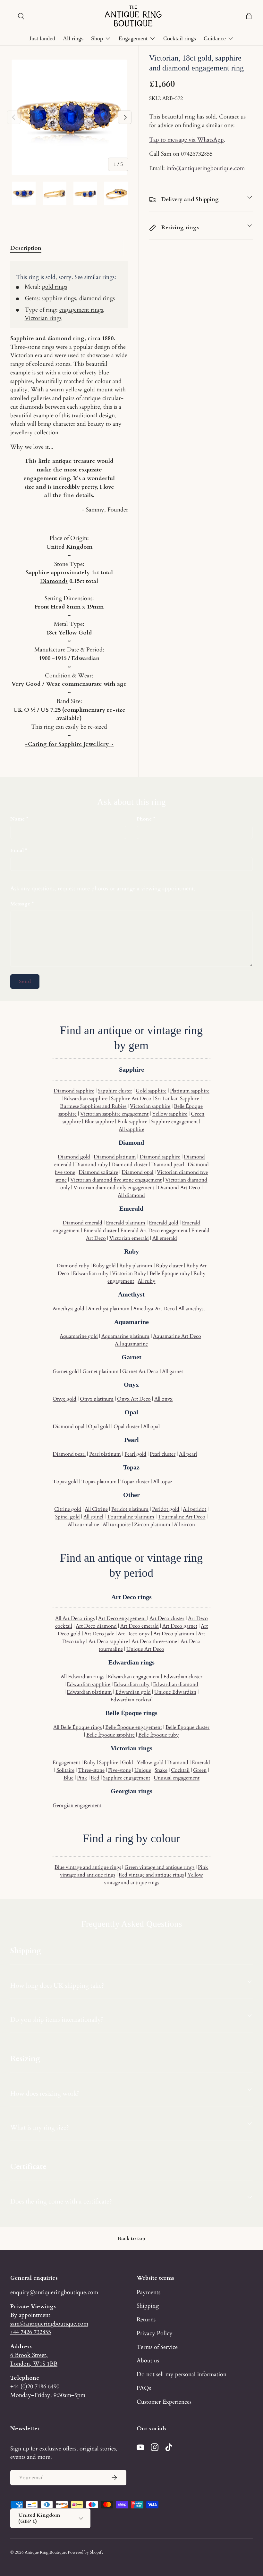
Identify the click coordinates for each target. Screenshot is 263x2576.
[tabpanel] (69, 505)
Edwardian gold (133, 1692)
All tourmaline (83, 1525)
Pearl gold (135, 1454)
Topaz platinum (99, 1482)
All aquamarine (131, 1344)
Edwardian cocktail (131, 1700)
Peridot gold (166, 1509)
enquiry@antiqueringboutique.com (54, 2292)
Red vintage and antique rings (151, 1875)
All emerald (165, 1238)
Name (18, 819)
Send (25, 981)
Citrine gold (68, 1509)
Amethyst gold (68, 1309)
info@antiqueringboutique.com (206, 168)
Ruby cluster (169, 1266)
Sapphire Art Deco (131, 1099)
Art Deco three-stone (154, 1641)
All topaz (163, 1482)
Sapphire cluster (115, 1091)
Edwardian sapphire (86, 1099)
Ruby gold (104, 1266)
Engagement (66, 1762)
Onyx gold (64, 1399)
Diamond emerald (82, 1223)
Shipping (148, 2306)
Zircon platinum (152, 1525)
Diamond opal (137, 1172)
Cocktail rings (180, 38)
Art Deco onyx (134, 1634)
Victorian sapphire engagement (114, 1114)
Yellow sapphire (170, 1114)
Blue (68, 1778)
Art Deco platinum (174, 1634)
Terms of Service (157, 2347)
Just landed (42, 38)
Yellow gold (150, 1762)
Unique (143, 1770)
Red (95, 1778)
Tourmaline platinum (131, 1517)
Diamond (178, 1762)
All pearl (188, 1454)
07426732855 (197, 154)
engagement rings (81, 310)
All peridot (195, 1509)
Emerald (201, 1762)
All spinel (93, 1517)
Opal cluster (127, 1427)
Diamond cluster (129, 1165)
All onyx (163, 1399)
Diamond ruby (91, 1165)
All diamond (131, 1195)
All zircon (184, 1525)
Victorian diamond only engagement (114, 1188)
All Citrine (96, 1509)
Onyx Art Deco (134, 1399)
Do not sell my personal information (182, 2374)
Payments (148, 2292)
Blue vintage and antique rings (88, 1867)
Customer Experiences (164, 2402)
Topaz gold (65, 1482)
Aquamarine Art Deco (177, 1336)
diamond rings (97, 298)
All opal (151, 1427)
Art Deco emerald (140, 1626)
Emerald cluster (100, 1231)
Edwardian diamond (176, 1684)
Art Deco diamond (96, 1626)
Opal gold (99, 1427)
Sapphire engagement (174, 1122)
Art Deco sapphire (108, 1641)
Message (20, 904)
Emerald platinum (126, 1223)
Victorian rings (43, 318)
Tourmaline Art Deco (182, 1517)
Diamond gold (74, 1157)
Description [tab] (26, 248)
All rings (73, 38)
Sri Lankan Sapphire (177, 1099)
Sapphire (38, 572)
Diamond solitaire (98, 1172)
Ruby (90, 1762)
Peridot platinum (130, 1509)
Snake (161, 1770)
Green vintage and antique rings (159, 1867)
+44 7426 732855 (31, 2332)
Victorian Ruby (129, 1273)
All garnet (173, 1371)
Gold (127, 1762)
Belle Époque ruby (170, 1273)
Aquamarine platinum (125, 1336)
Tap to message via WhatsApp (187, 140)
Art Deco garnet (180, 1626)
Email (17, 850)
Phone (144, 819)
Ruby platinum (136, 1266)
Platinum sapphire (190, 1091)
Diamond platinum (115, 1157)
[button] (249, 16)
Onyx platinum (97, 1399)
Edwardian (86, 658)
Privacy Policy (155, 2333)
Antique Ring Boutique (45, 2552)
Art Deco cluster (167, 1618)
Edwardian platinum (89, 1692)
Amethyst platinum (109, 1309)
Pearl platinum (105, 1454)
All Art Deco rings (75, 1618)
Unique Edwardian (175, 1692)
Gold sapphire (151, 1091)
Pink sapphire (132, 1122)
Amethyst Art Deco (154, 1309)
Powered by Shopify (86, 2552)
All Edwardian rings (82, 1677)
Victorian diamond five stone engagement (116, 1180)
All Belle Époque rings (77, 1727)
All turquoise (117, 1525)
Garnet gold (66, 1371)
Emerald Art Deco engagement (154, 1231)
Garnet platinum (101, 1371)
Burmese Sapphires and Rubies (93, 1106)
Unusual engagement (177, 1778)
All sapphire (131, 1129)
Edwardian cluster (183, 1677)
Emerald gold (164, 1223)
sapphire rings (59, 298)
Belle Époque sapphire (110, 1735)
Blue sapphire (99, 1122)
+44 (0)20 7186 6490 (35, 2386)
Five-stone (119, 1770)
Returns (146, 2319)
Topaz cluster (135, 1482)
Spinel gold (68, 1517)
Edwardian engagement (134, 1677)
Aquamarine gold (79, 1336)
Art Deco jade (99, 1634)
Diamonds (54, 581)
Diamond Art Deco (179, 1188)
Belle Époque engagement (134, 1727)
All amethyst (192, 1309)
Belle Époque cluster (187, 1727)
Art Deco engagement (123, 1618)
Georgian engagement (77, 1805)
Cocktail (180, 1770)
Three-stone (91, 1770)
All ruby (146, 1281)
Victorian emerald (129, 1238)
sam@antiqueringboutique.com (49, 2324)
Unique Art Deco (145, 1649)
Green (200, 1770)
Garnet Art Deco (140, 1371)
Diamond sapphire (74, 1091)
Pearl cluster (163, 1454)
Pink (82, 1778)
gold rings (55, 287)
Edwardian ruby (91, 1273)
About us (148, 2360)
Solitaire (65, 1770)
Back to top (131, 2238)
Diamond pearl (168, 1165)
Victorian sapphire (150, 1106)
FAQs (144, 2388)
